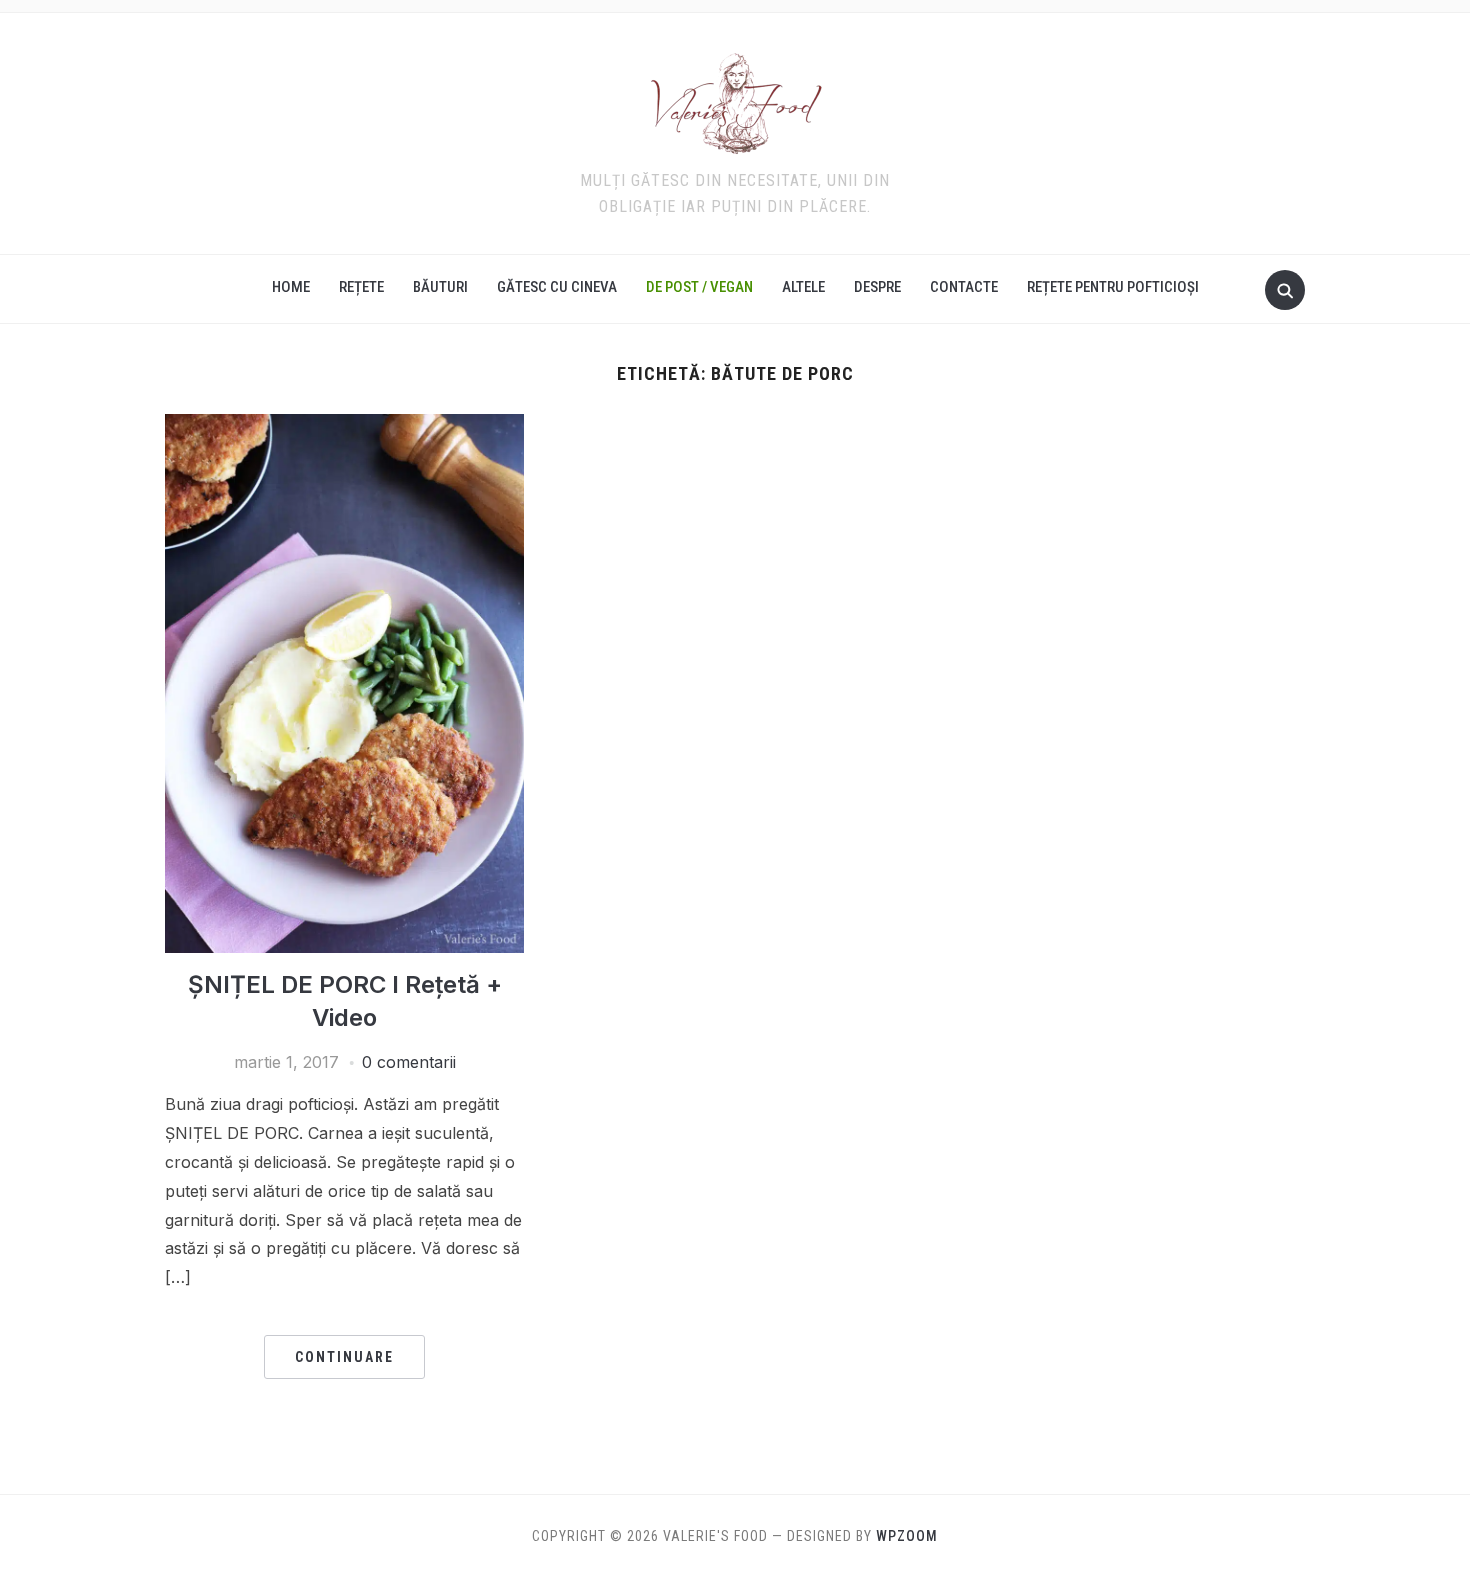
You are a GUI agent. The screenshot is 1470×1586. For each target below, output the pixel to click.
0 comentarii (409, 1062)
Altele (803, 287)
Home (291, 287)
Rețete (361, 287)
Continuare (344, 1357)
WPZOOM (907, 1536)
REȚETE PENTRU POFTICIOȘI (1113, 287)
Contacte (964, 287)
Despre (877, 287)
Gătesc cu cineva (557, 287)
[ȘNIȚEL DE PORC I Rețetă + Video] (344, 426)
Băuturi (440, 287)
